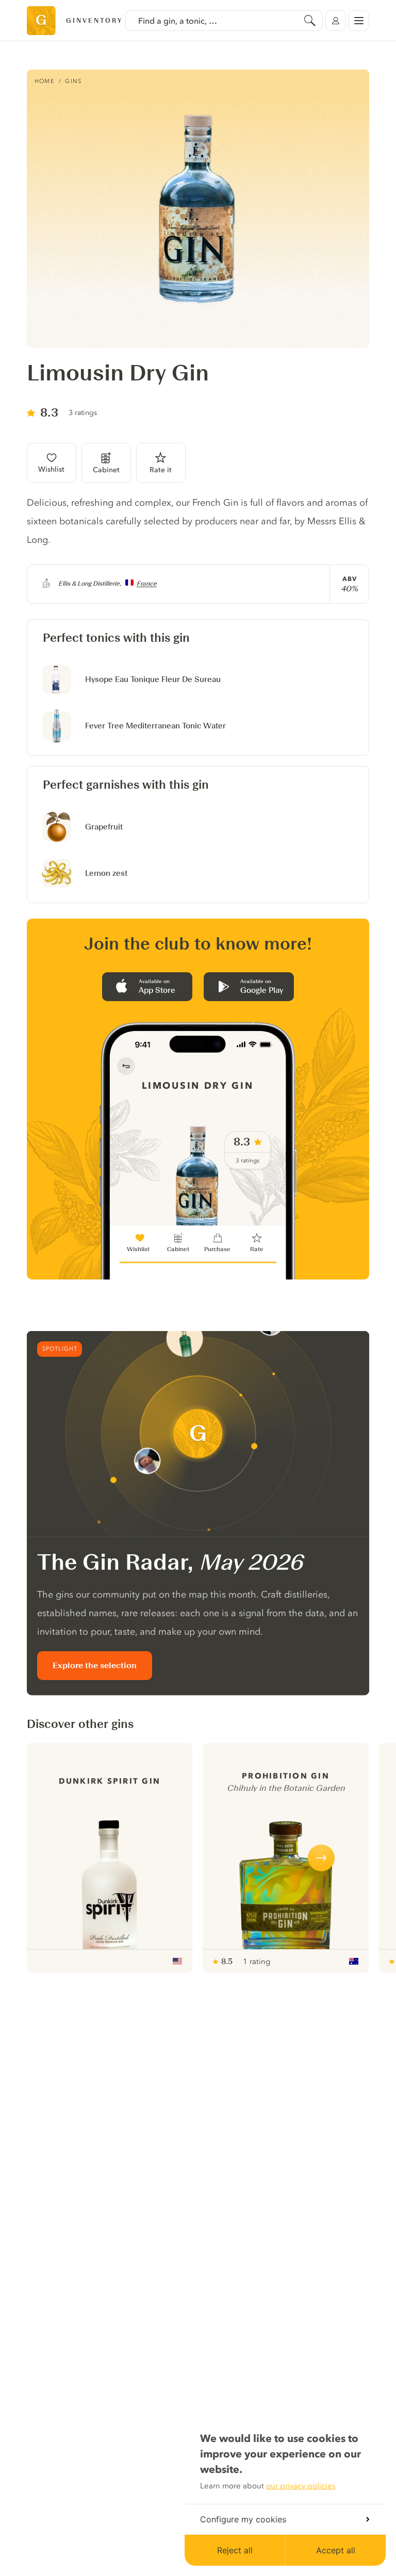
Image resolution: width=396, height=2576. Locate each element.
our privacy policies (301, 2486)
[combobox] (224, 21)
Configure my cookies (243, 2519)
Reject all (235, 2550)
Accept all (336, 2550)
